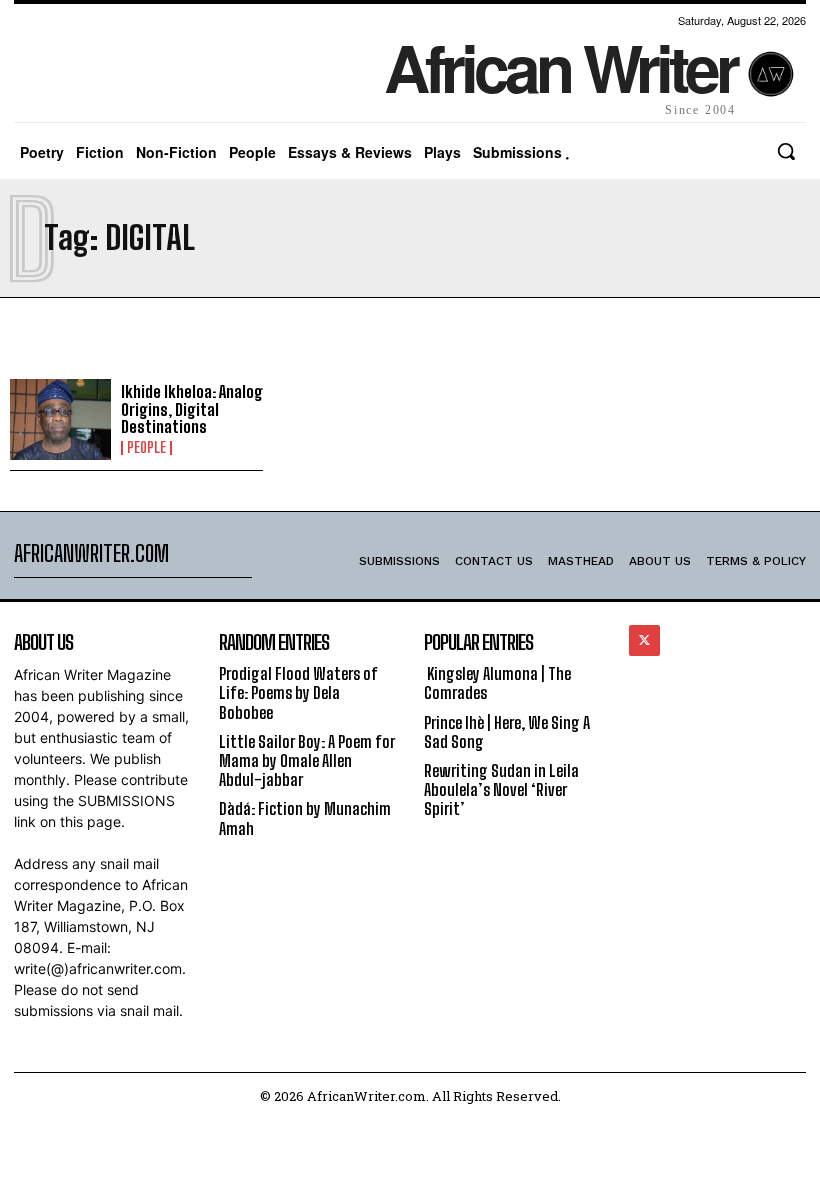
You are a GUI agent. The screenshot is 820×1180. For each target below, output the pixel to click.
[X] (644, 640)
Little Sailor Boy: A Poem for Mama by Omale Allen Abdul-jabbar (307, 760)
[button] (786, 151)
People (146, 448)
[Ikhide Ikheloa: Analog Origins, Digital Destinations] (60, 419)
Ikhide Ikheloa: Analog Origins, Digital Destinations (192, 409)
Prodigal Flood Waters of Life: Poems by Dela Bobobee (298, 692)
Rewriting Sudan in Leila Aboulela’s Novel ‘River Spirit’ (501, 789)
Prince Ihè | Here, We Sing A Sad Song (507, 732)
